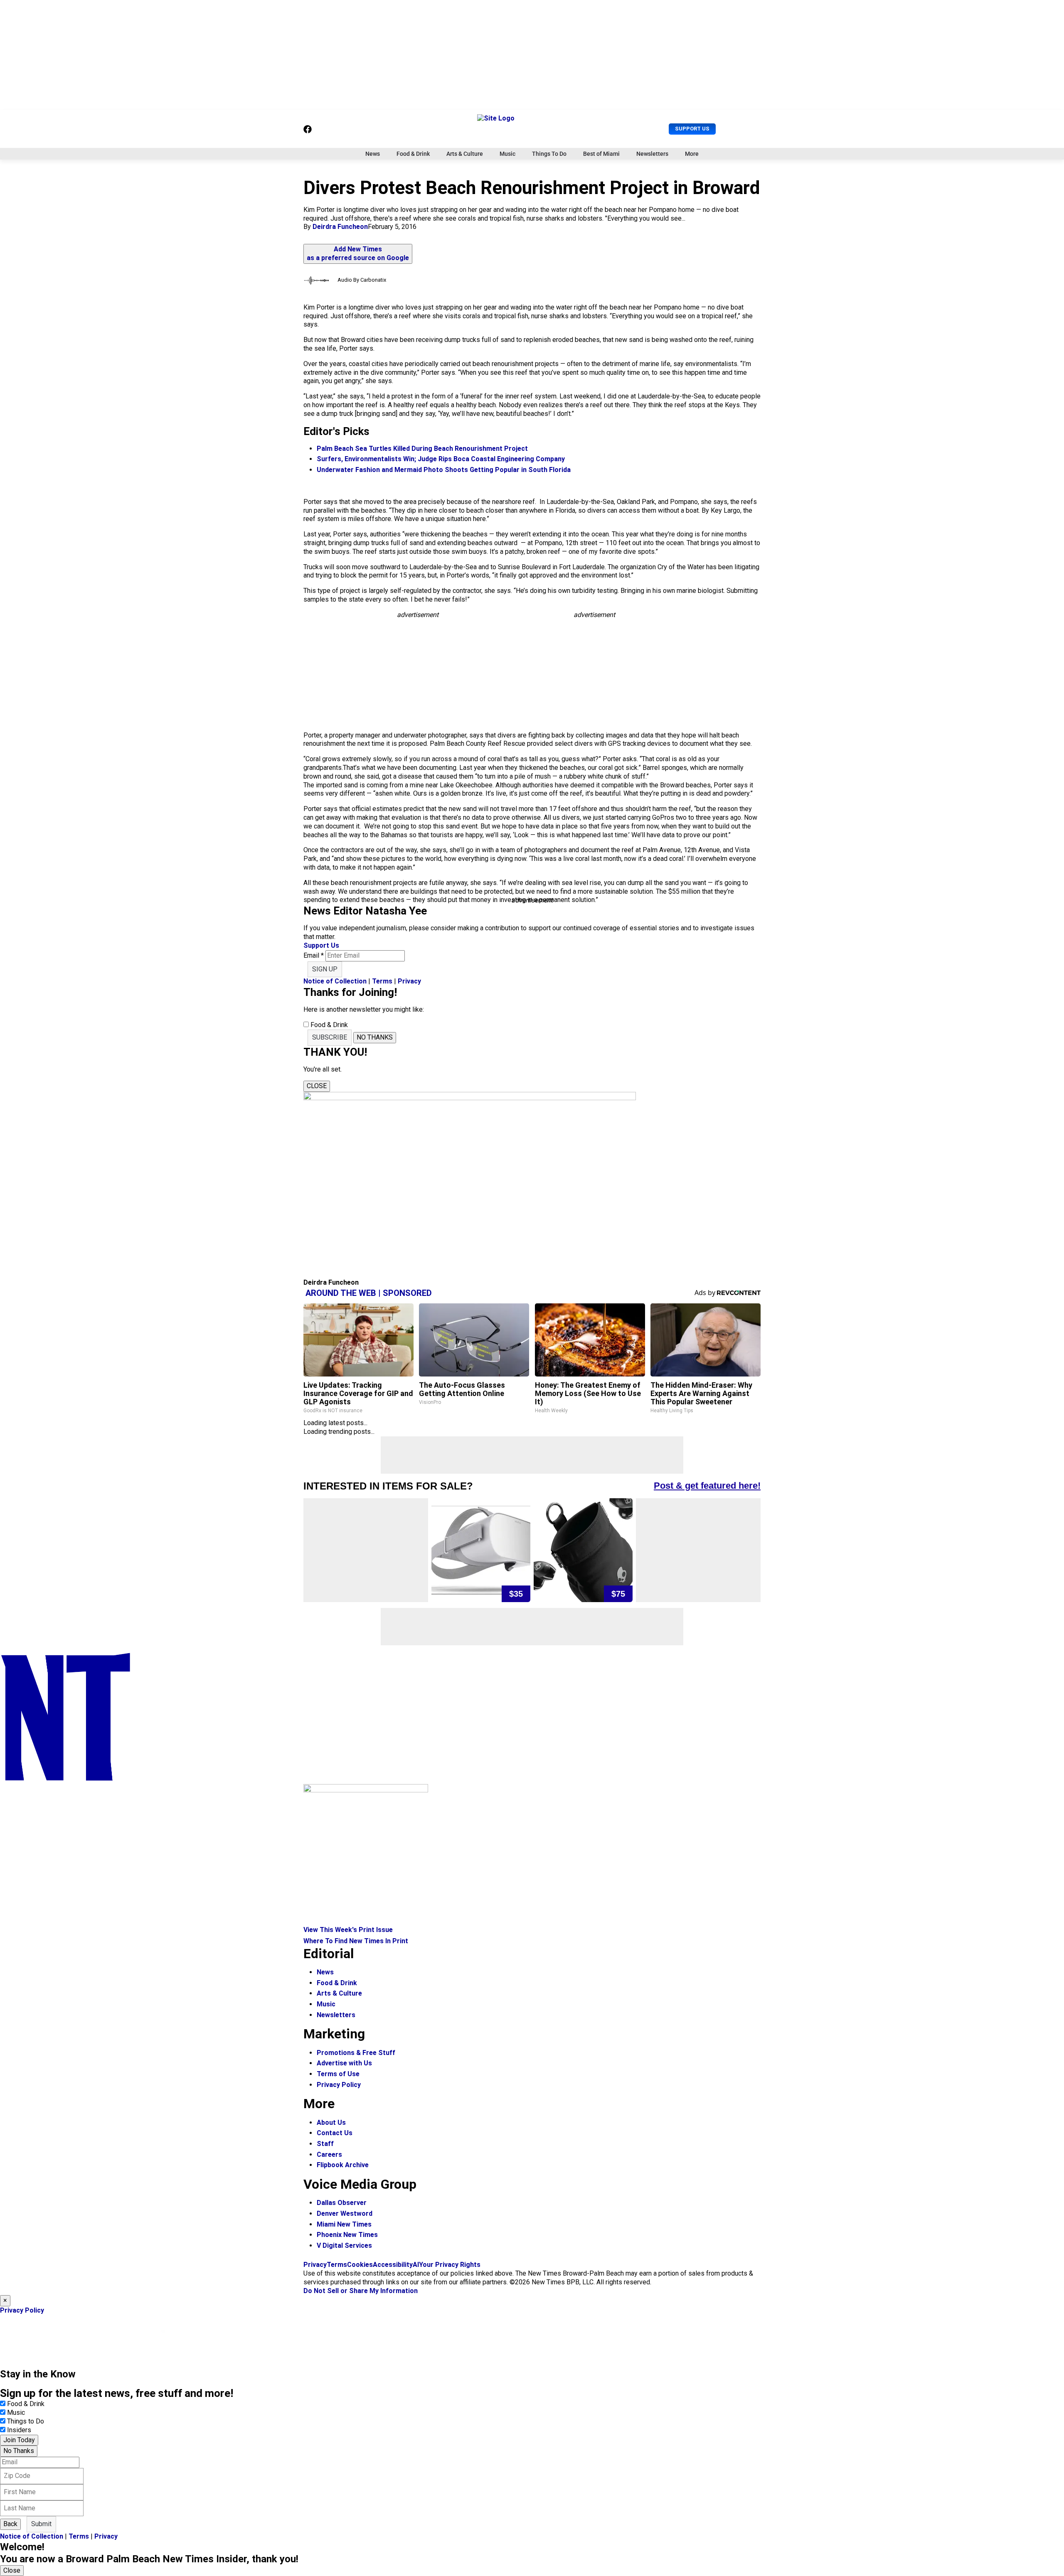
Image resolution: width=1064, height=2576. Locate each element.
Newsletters (652, 154)
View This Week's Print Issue (348, 1930)
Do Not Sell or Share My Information (361, 2291)
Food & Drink (413, 154)
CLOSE (317, 1086)
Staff (325, 2144)
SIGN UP (325, 969)
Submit (41, 2524)
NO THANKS (375, 1037)
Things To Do (549, 154)
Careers (329, 2154)
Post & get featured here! (707, 1486)
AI (416, 2265)
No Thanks (19, 2451)
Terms (382, 981)
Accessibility (393, 2265)
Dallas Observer (342, 2203)
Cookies (360, 2265)
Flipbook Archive (343, 2165)
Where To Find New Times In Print (356, 1941)
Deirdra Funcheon (340, 227)
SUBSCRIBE (330, 1037)
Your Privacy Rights (450, 2265)
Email (314, 955)
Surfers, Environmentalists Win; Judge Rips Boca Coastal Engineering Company (441, 459)
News (373, 154)
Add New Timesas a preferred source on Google (358, 253)
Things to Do (26, 2421)
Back (10, 2524)
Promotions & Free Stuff (356, 2053)
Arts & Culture (465, 154)
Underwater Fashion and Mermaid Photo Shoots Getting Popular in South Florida (444, 470)
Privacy (409, 981)
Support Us (692, 129)
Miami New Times (344, 2224)
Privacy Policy (339, 2085)
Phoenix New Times (347, 2235)
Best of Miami (601, 154)
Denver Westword (345, 2213)
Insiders (19, 2430)
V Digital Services (344, 2245)
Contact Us (335, 2133)
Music (507, 154)
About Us (331, 2122)
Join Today (19, 2440)
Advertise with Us (344, 2063)
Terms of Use (338, 2074)
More (692, 154)
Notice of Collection (335, 981)
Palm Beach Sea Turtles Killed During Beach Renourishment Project (422, 449)
